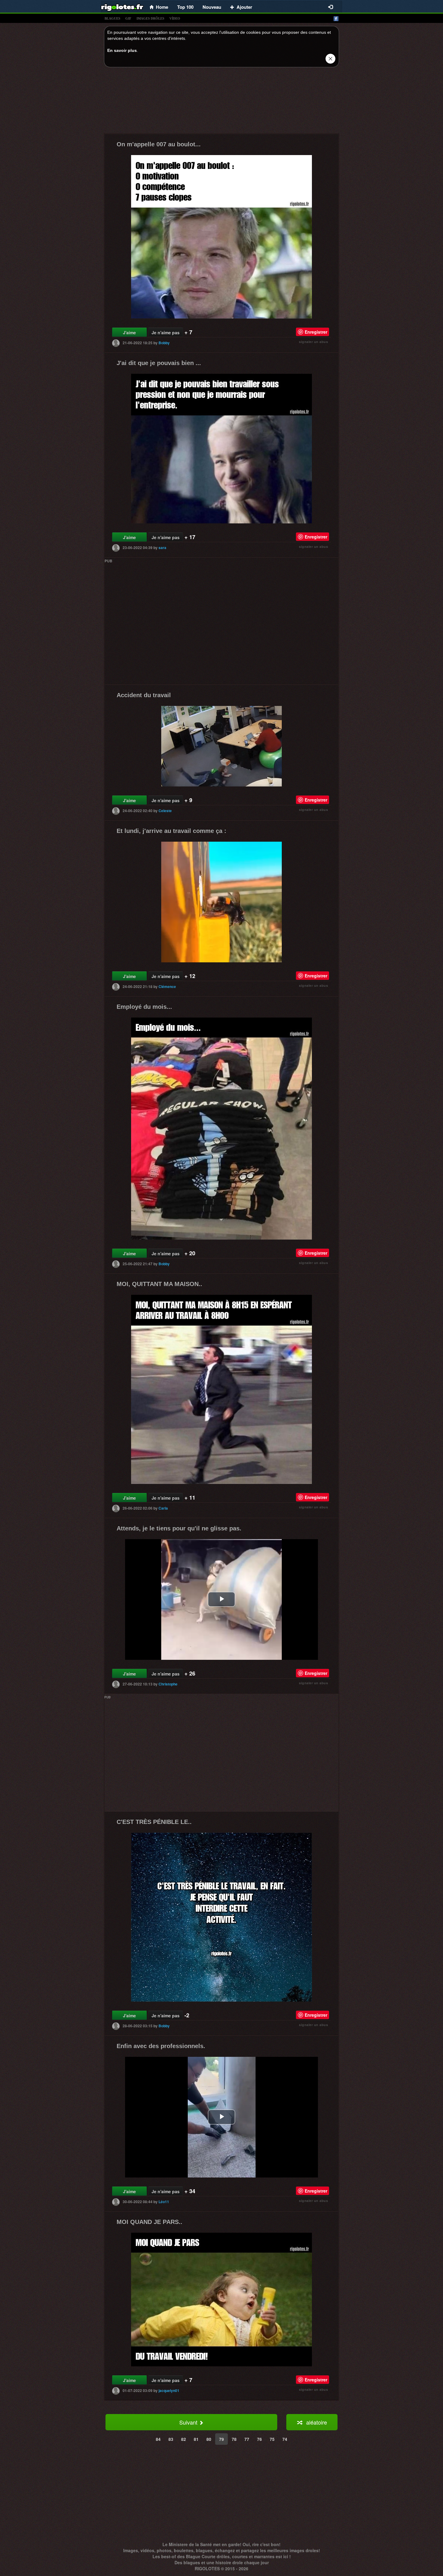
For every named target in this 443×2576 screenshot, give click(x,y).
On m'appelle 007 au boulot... (159, 144)
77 (247, 2439)
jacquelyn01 (169, 2390)
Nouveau (212, 7)
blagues (112, 18)
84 (158, 2439)
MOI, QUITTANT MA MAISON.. (159, 1284)
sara (162, 548)
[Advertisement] (222, 102)
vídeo (175, 18)
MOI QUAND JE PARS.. (149, 2222)
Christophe (168, 1684)
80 (209, 2439)
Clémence (167, 986)
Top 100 (185, 7)
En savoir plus (122, 50)
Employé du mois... (144, 1007)
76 (259, 2439)
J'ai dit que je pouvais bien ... (159, 363)
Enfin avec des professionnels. (161, 2046)
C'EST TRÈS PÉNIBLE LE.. (154, 1822)
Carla (163, 1508)
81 (196, 2439)
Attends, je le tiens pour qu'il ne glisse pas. (179, 1528)
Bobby (164, 343)
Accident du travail (144, 695)
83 (171, 2439)
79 (222, 2439)
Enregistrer (316, 332)
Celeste (165, 810)
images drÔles (150, 18)
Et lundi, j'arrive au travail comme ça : (171, 831)
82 (184, 2439)
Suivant (189, 2422)
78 (234, 2439)
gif (128, 18)
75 (272, 2439)
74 (285, 2439)
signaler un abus (313, 342)
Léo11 (164, 2201)
